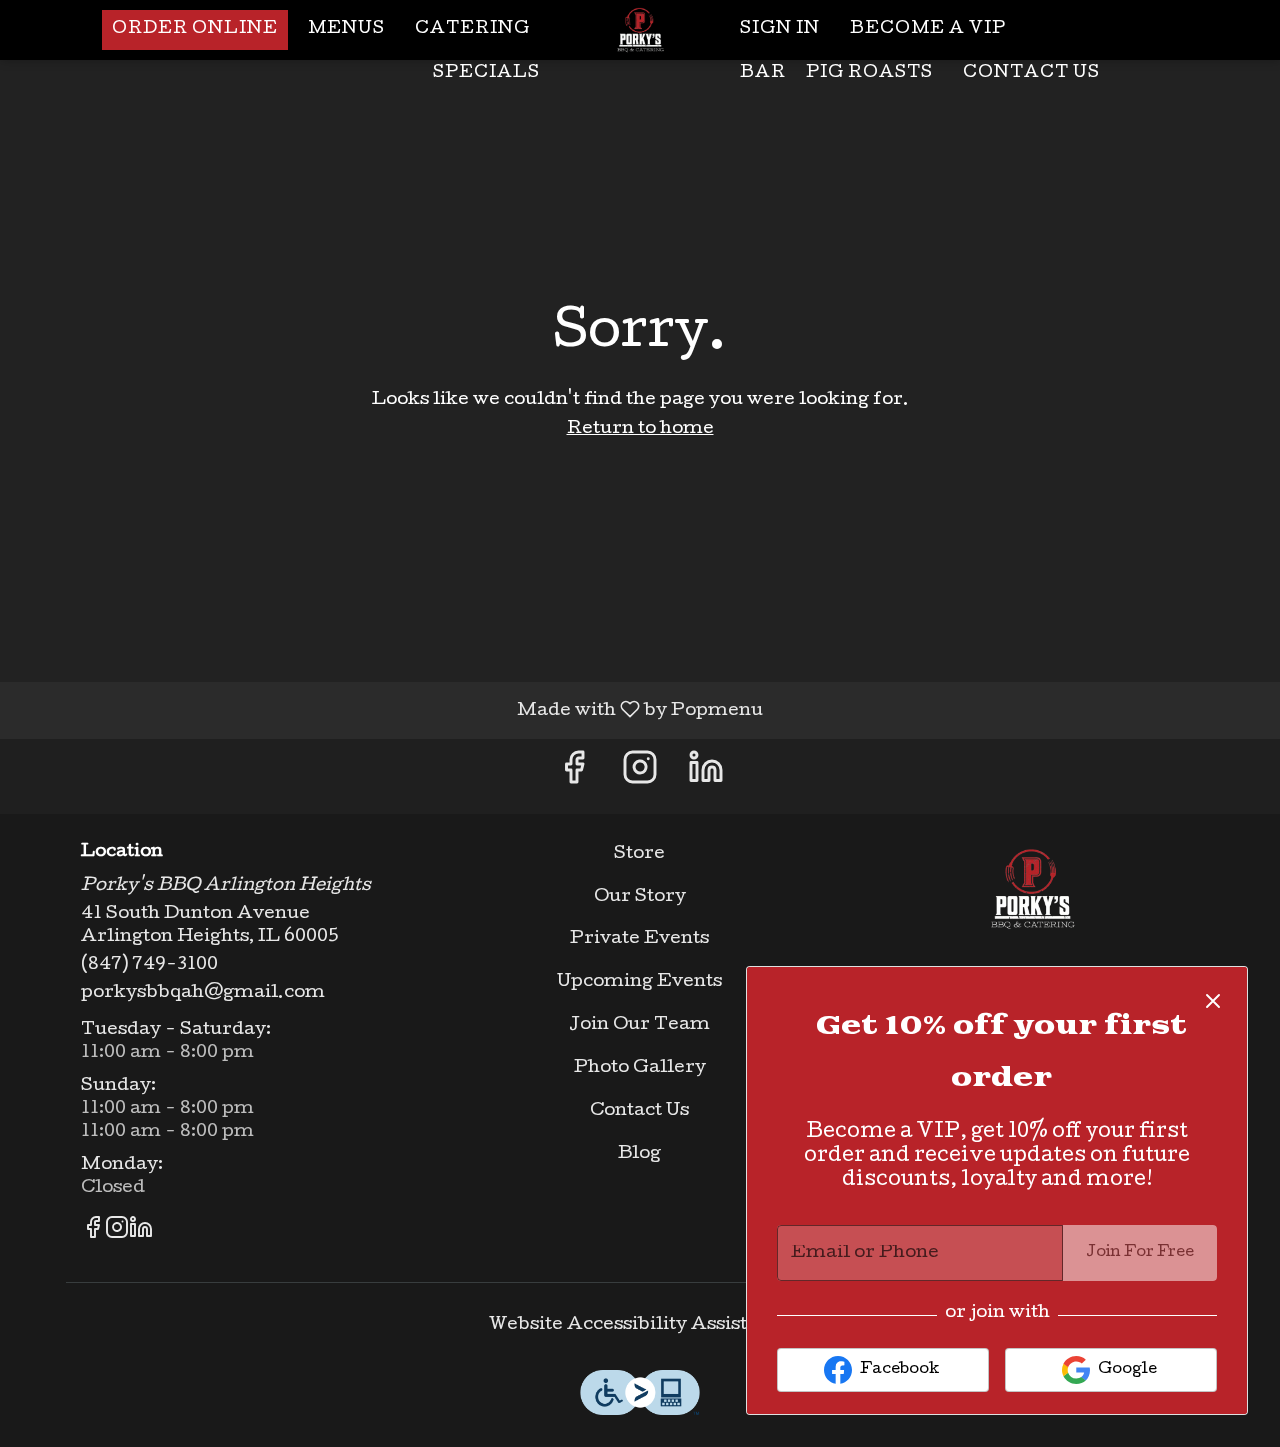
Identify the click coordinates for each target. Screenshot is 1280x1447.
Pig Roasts (869, 73)
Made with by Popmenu (389, 710)
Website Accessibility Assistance (640, 1325)
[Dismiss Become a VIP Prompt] (1213, 1001)
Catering (472, 29)
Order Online (195, 29)
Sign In (780, 29)
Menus (346, 29)
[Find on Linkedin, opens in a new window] (706, 776)
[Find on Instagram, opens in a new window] (640, 776)
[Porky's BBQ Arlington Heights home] (640, 30)
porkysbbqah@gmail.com (203, 993)
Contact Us (1031, 73)
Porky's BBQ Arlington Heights (1032, 889)
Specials (486, 73)
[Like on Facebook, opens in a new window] (574, 776)
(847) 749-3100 (149, 965)
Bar (763, 73)
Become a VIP (928, 29)
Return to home (640, 429)
